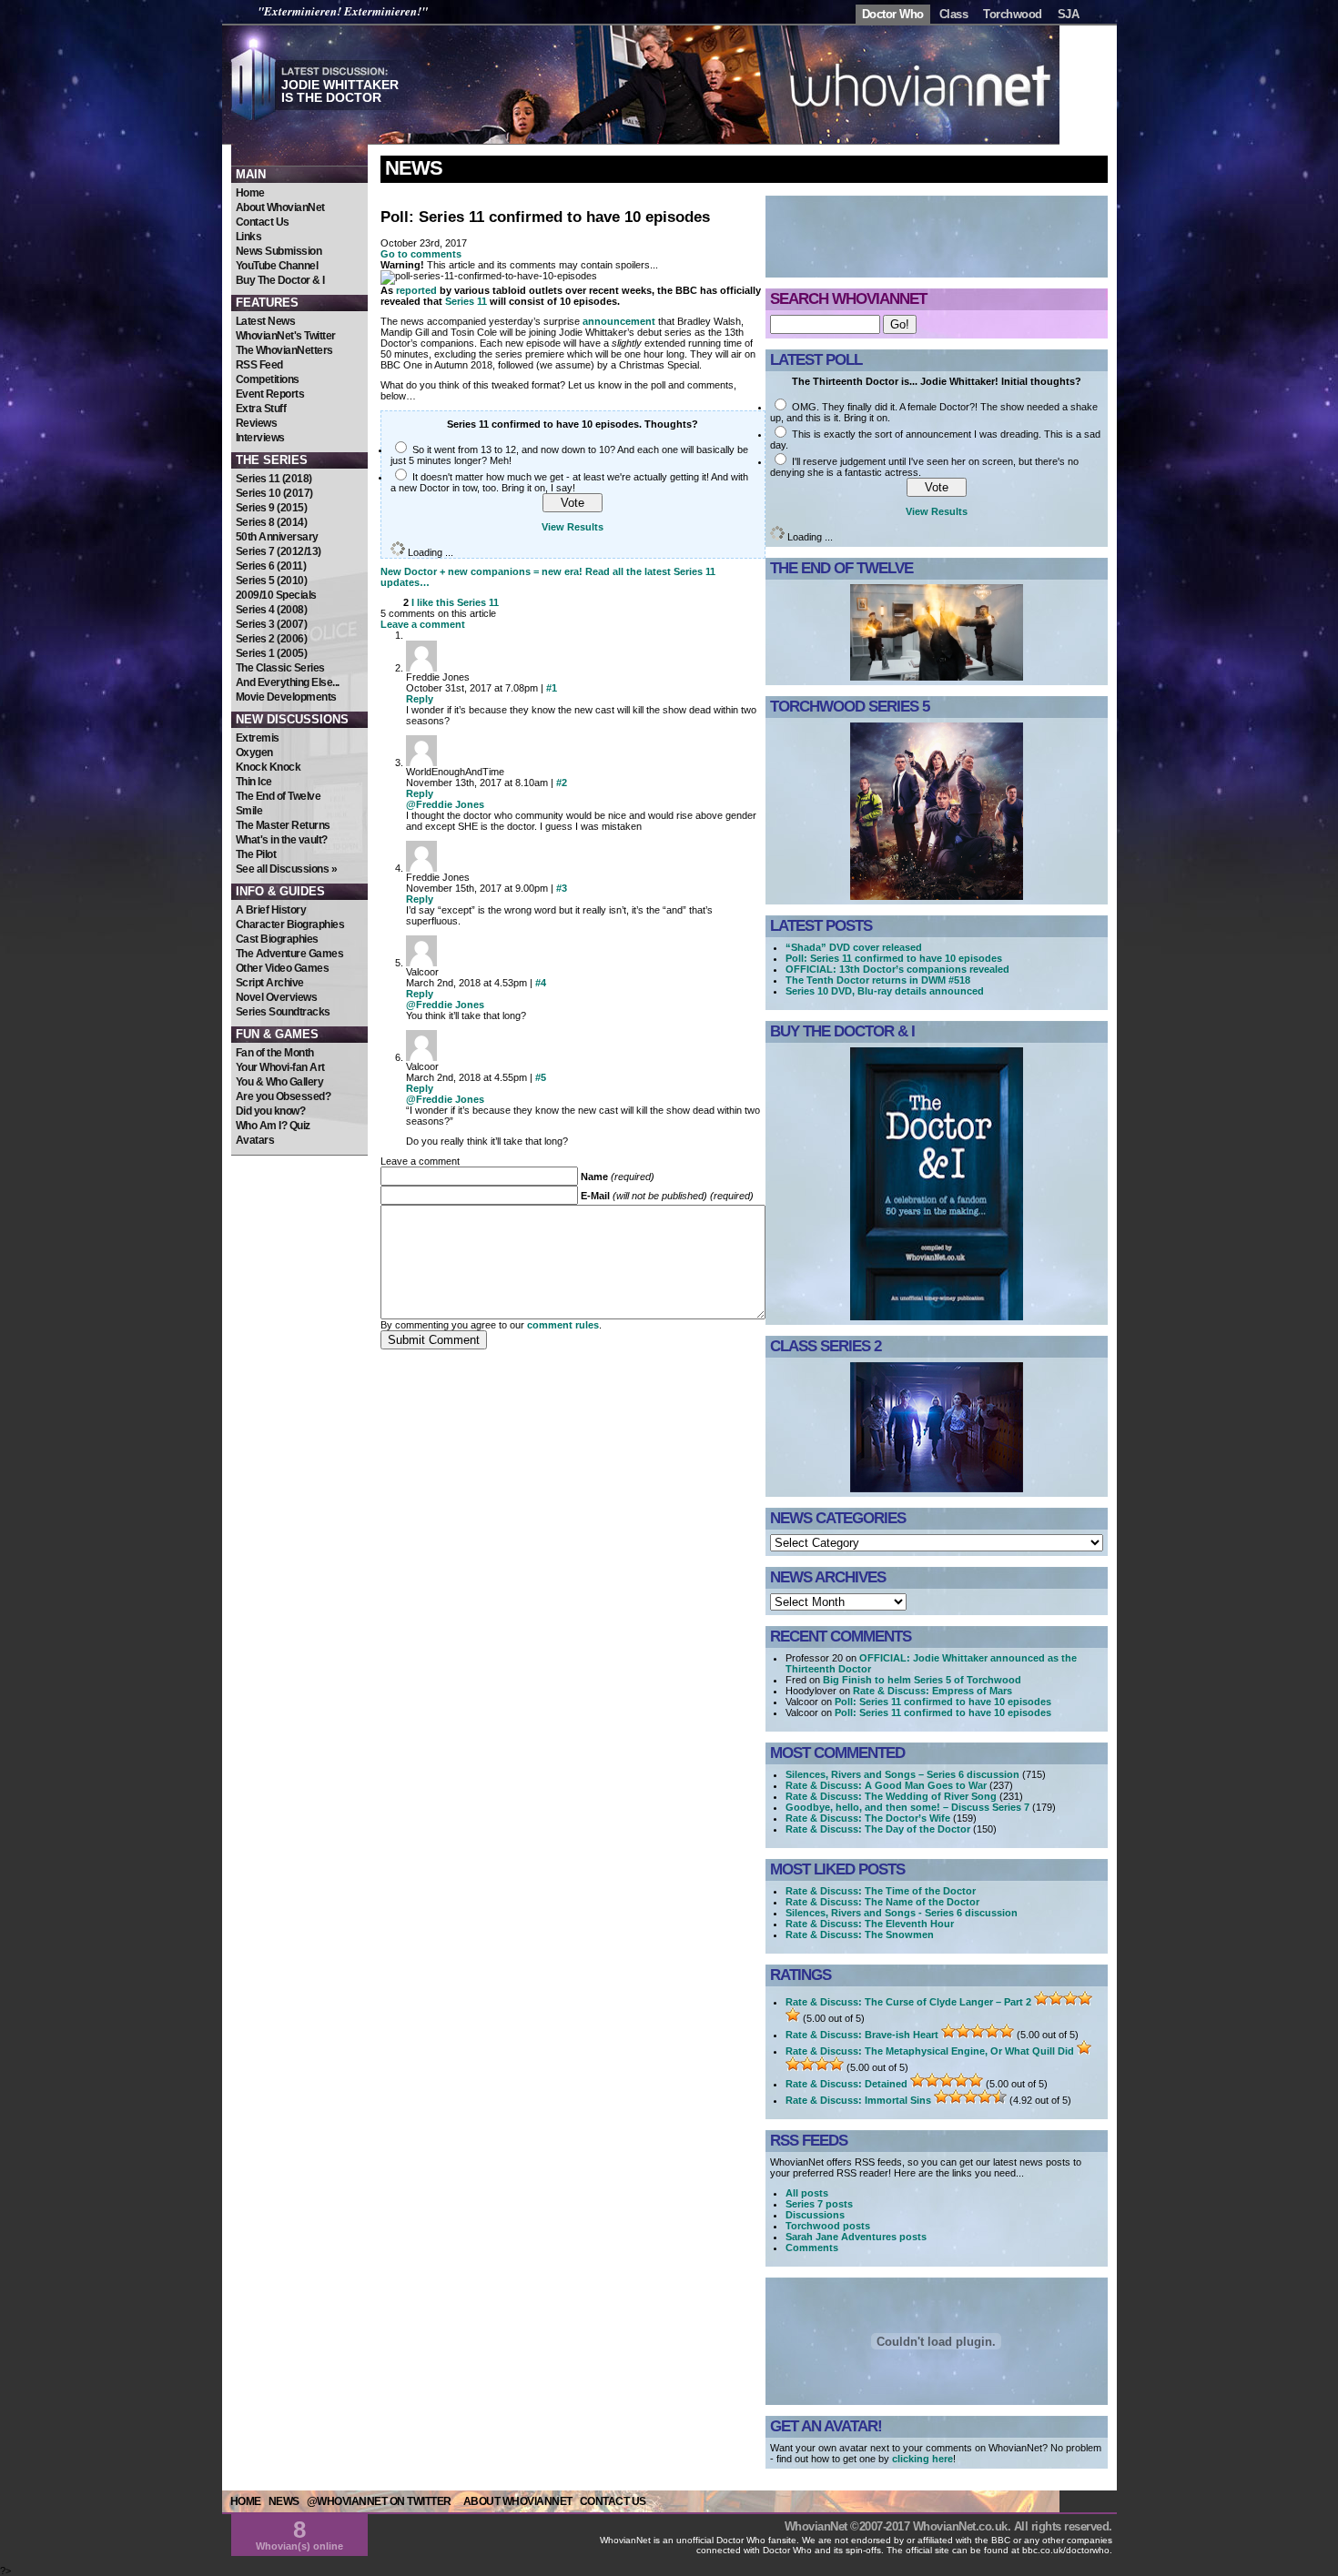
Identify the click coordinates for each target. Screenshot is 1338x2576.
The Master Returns (283, 825)
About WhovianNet (280, 207)
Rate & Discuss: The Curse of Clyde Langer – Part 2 (908, 2002)
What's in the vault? (282, 840)
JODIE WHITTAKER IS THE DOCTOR (340, 91)
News (414, 168)
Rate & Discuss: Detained (846, 2084)
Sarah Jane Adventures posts (856, 2237)
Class (954, 14)
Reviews (257, 423)
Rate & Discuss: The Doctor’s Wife (868, 1818)
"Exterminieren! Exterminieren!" (343, 11)
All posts (807, 2193)
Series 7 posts (819, 2204)
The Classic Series (280, 668)
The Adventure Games (290, 954)
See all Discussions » (287, 869)
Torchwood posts (828, 2226)
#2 (562, 783)
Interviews (260, 438)
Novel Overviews (277, 997)
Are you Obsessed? (284, 1096)
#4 (541, 983)
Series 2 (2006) (272, 639)
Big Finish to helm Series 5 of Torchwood (922, 1680)
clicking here (922, 2459)
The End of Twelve (279, 796)
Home (250, 193)
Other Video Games (283, 968)
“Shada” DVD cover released (854, 947)
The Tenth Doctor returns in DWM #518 (878, 980)
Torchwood (1013, 14)
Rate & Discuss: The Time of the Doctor (881, 1891)
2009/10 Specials (276, 595)
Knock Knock (269, 767)
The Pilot (256, 854)
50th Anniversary (277, 537)
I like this (433, 602)
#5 (541, 1077)
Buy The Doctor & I (280, 280)
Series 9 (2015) (272, 508)
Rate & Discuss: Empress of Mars (933, 1691)
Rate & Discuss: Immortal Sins (858, 2100)
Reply (420, 699)
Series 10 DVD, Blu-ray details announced (885, 991)
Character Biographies (290, 924)
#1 (552, 688)
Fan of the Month (275, 1053)
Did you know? (271, 1111)
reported (416, 290)
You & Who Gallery (280, 1082)
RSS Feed (259, 365)
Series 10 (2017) (274, 493)
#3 (562, 888)
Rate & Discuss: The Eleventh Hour (870, 1924)
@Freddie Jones (445, 804)
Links (249, 237)
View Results (573, 527)
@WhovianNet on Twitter (379, 2501)
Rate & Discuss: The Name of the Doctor (882, 1902)
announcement (619, 321)
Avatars (255, 1140)
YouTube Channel (277, 266)
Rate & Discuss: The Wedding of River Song (891, 1796)
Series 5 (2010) (272, 581)
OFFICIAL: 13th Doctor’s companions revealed (897, 969)
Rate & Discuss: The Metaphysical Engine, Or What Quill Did (930, 2051)
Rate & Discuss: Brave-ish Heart (862, 2035)
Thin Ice (254, 782)
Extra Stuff (261, 409)
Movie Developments (286, 697)
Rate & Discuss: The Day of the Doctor (878, 1829)
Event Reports (270, 394)
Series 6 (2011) (271, 566)
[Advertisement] (299, 1265)
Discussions (815, 2215)
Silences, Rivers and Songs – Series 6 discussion (902, 1774)
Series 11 (466, 301)
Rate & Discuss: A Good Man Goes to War (886, 1785)
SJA (1069, 14)
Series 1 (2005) (272, 653)
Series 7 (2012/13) (279, 551)
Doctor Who (893, 14)
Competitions (268, 379)
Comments (812, 2248)
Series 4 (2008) (272, 610)
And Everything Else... (288, 682)
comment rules (563, 1325)
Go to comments (421, 254)
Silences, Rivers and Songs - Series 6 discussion (902, 1913)
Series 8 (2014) (272, 522)
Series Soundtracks (283, 1012)
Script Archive (270, 983)
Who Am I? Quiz (273, 1126)
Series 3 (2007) (272, 624)
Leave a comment (423, 624)
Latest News (266, 321)
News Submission (279, 251)
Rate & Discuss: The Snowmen (860, 1935)
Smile (249, 811)
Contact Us (263, 222)
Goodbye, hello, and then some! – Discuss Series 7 (907, 1807)
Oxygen (254, 753)
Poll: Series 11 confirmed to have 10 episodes (894, 958)
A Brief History (271, 910)
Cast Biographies (277, 939)
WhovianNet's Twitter (286, 336)
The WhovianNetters (284, 350)
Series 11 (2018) (274, 479)
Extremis (258, 738)
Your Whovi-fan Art (280, 1067)
